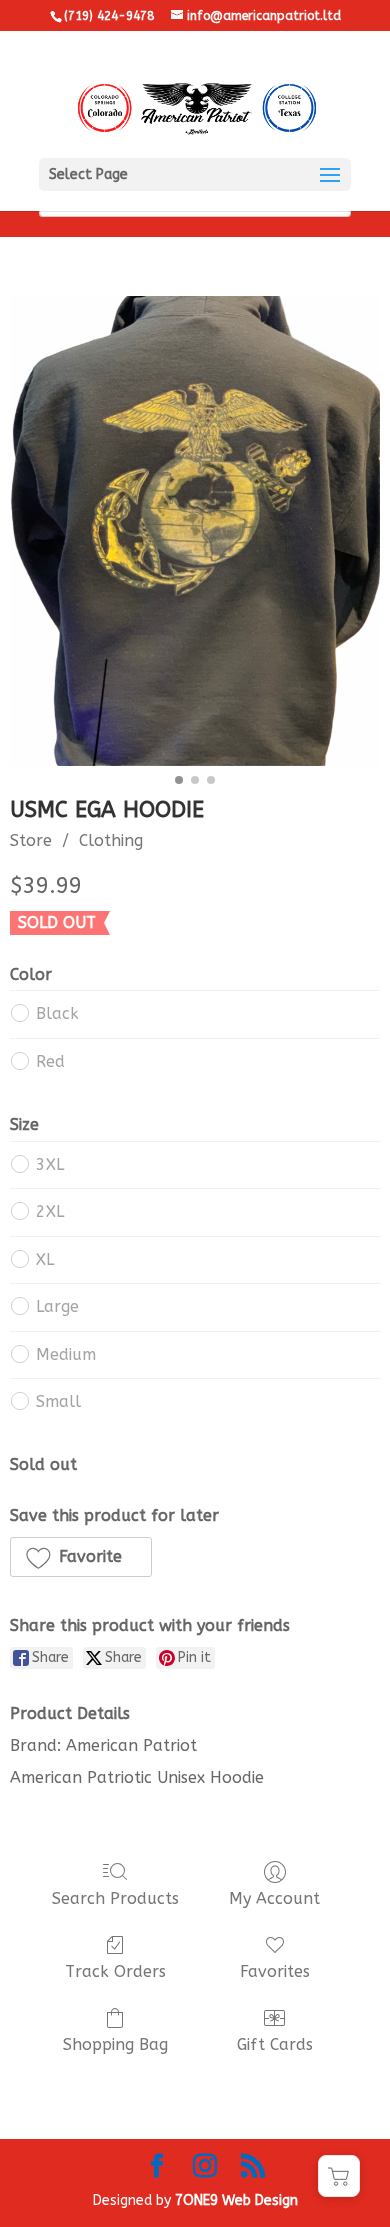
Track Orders (115, 1971)
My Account (274, 1898)
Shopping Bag (115, 2044)
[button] (81, 1557)
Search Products (115, 1898)
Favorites (275, 1971)
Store (31, 840)
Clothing (111, 840)
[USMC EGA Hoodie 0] (195, 531)
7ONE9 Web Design (236, 2200)
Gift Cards (275, 2044)
